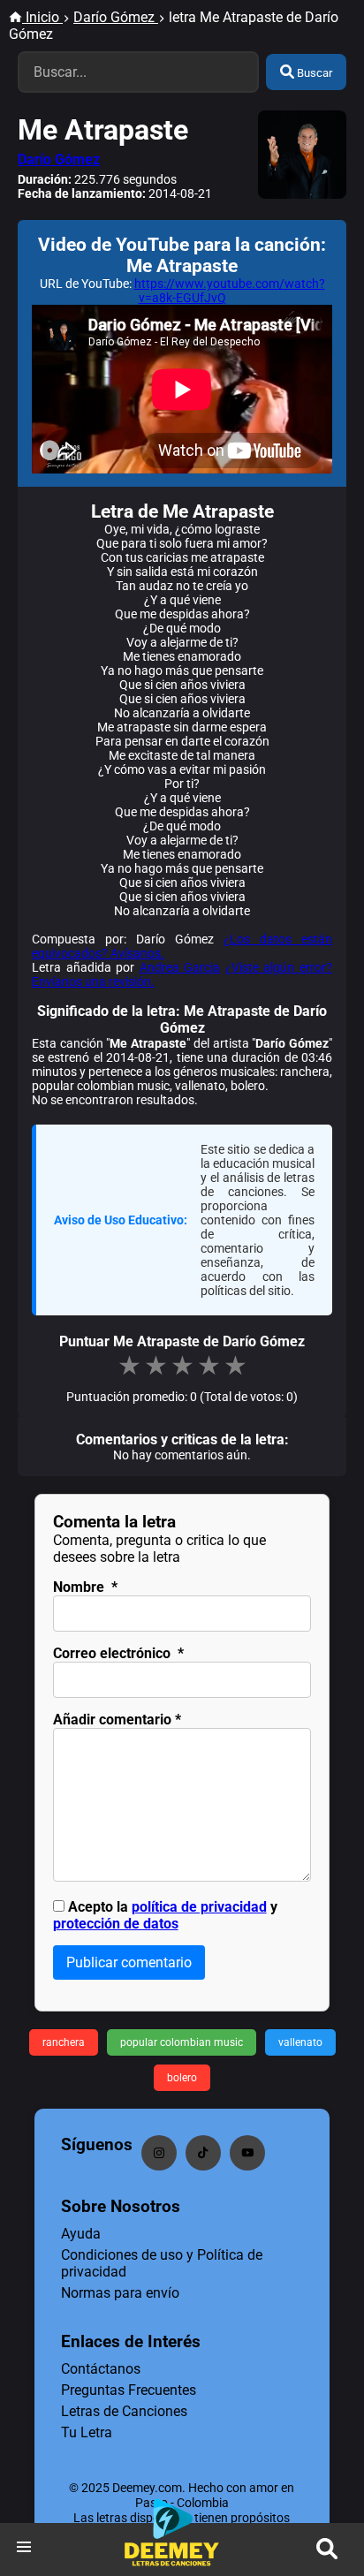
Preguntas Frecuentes (129, 2390)
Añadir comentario (117, 1720)
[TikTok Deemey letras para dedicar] (203, 2153)
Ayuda (81, 2234)
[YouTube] (247, 2153)
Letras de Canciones (124, 2411)
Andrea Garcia (180, 967)
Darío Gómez (59, 159)
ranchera (64, 2042)
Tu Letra (87, 2432)
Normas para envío (120, 2293)
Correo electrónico (118, 1653)
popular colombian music (182, 2042)
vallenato (300, 2042)
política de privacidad (199, 1907)
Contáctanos (101, 2369)
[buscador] (327, 2549)
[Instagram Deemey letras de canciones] (159, 2153)
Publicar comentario (129, 1962)
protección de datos (116, 1924)
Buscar (313, 73)
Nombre (85, 1587)
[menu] (24, 2549)
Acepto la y (165, 1915)
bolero (182, 2078)
